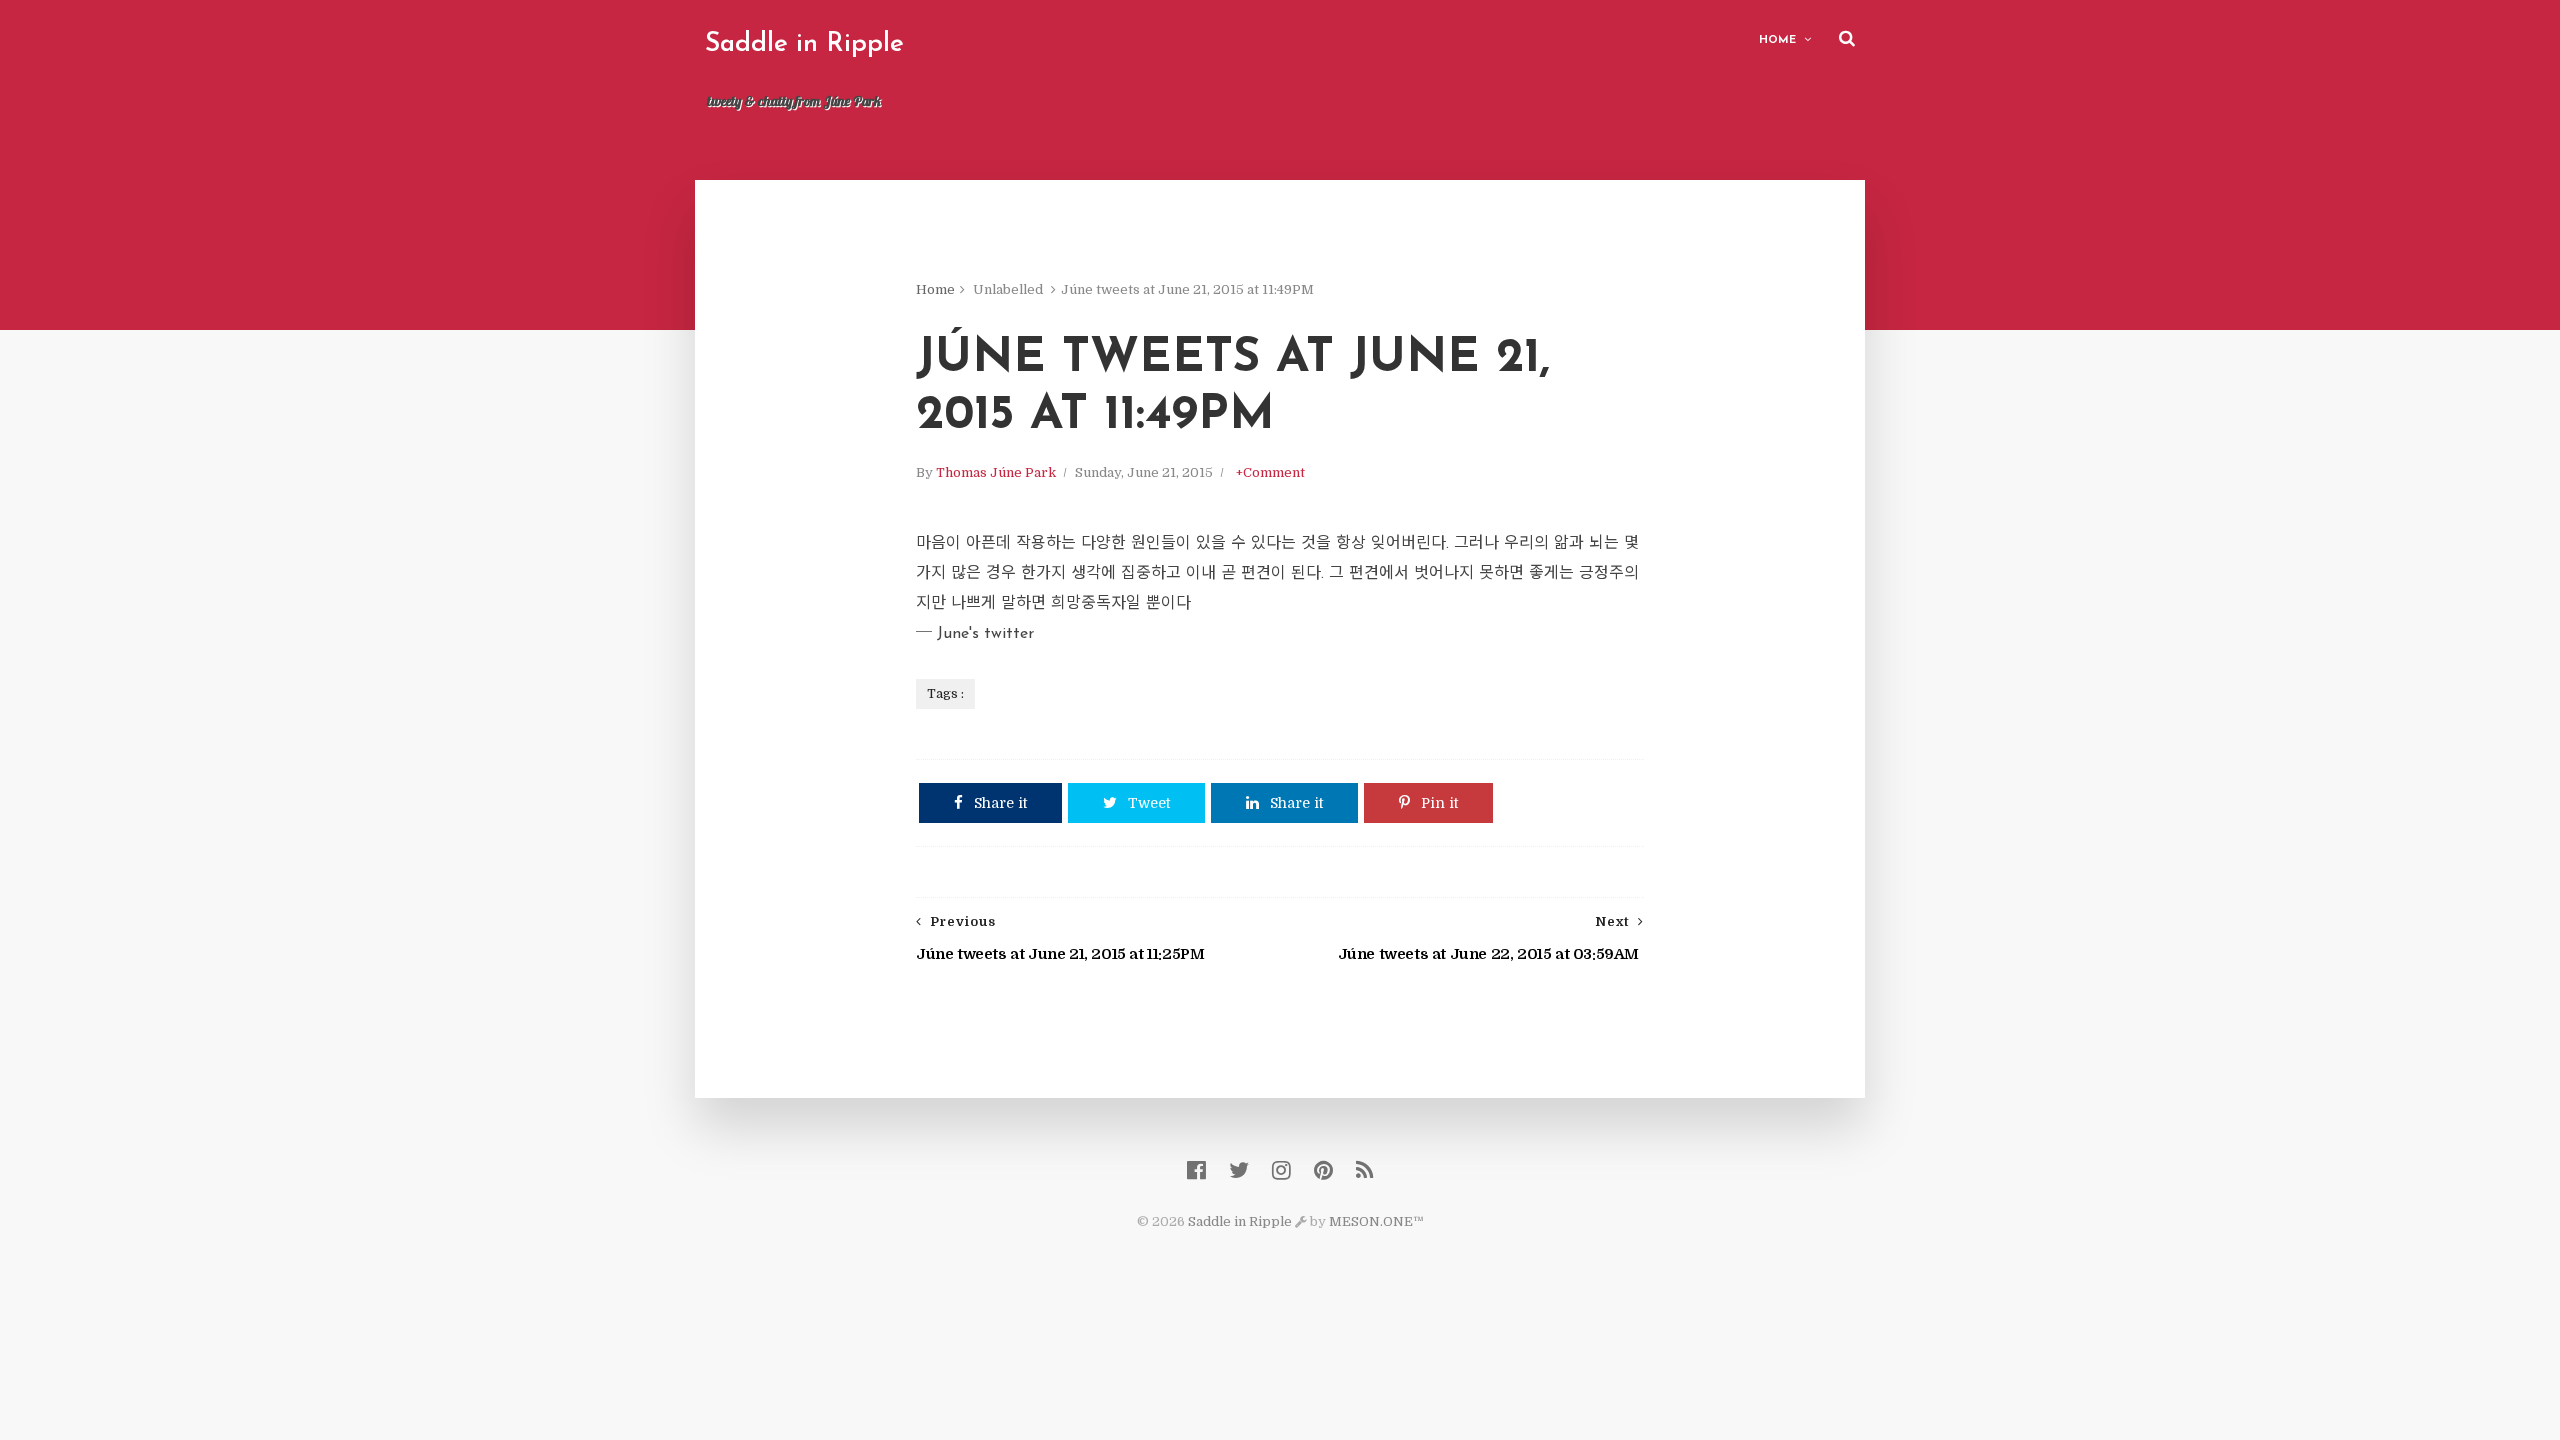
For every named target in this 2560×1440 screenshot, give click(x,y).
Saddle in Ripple (804, 44)
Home (1777, 40)
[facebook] (1196, 1170)
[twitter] (1239, 1170)
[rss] (1364, 1170)
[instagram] (1281, 1170)
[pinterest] (1323, 1170)
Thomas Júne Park (996, 472)
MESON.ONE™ (1376, 1221)
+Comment (1270, 472)
